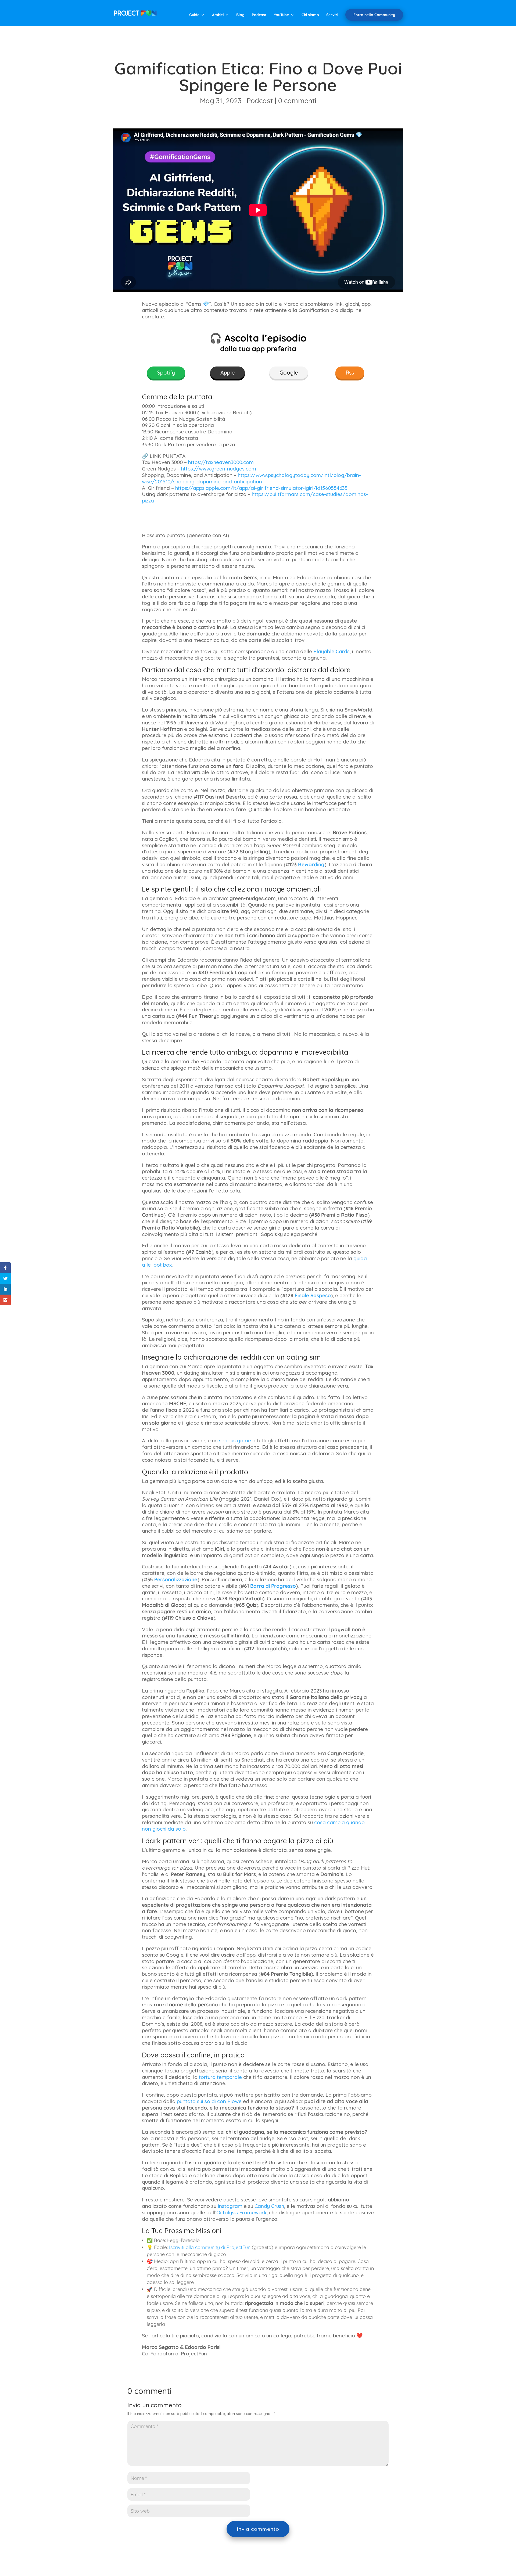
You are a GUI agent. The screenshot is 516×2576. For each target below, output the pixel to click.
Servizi (332, 15)
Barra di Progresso (273, 1586)
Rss (350, 373)
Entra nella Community (374, 15)
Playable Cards (332, 651)
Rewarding (311, 864)
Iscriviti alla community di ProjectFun (210, 2247)
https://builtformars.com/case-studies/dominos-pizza (255, 497)
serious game (235, 1440)
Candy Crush (269, 2206)
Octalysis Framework (241, 2212)
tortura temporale (220, 2077)
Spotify (166, 373)
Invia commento (258, 2529)
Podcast (259, 15)
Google (289, 373)
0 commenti (297, 101)
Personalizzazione (176, 1579)
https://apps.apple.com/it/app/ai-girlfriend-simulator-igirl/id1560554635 (261, 488)
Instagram (230, 2206)
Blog (240, 15)
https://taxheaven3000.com (221, 462)
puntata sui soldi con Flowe (209, 2101)
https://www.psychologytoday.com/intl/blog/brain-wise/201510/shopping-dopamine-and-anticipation (251, 478)
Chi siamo (310, 15)
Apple (227, 373)
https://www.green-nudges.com (219, 469)
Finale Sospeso (313, 1295)
